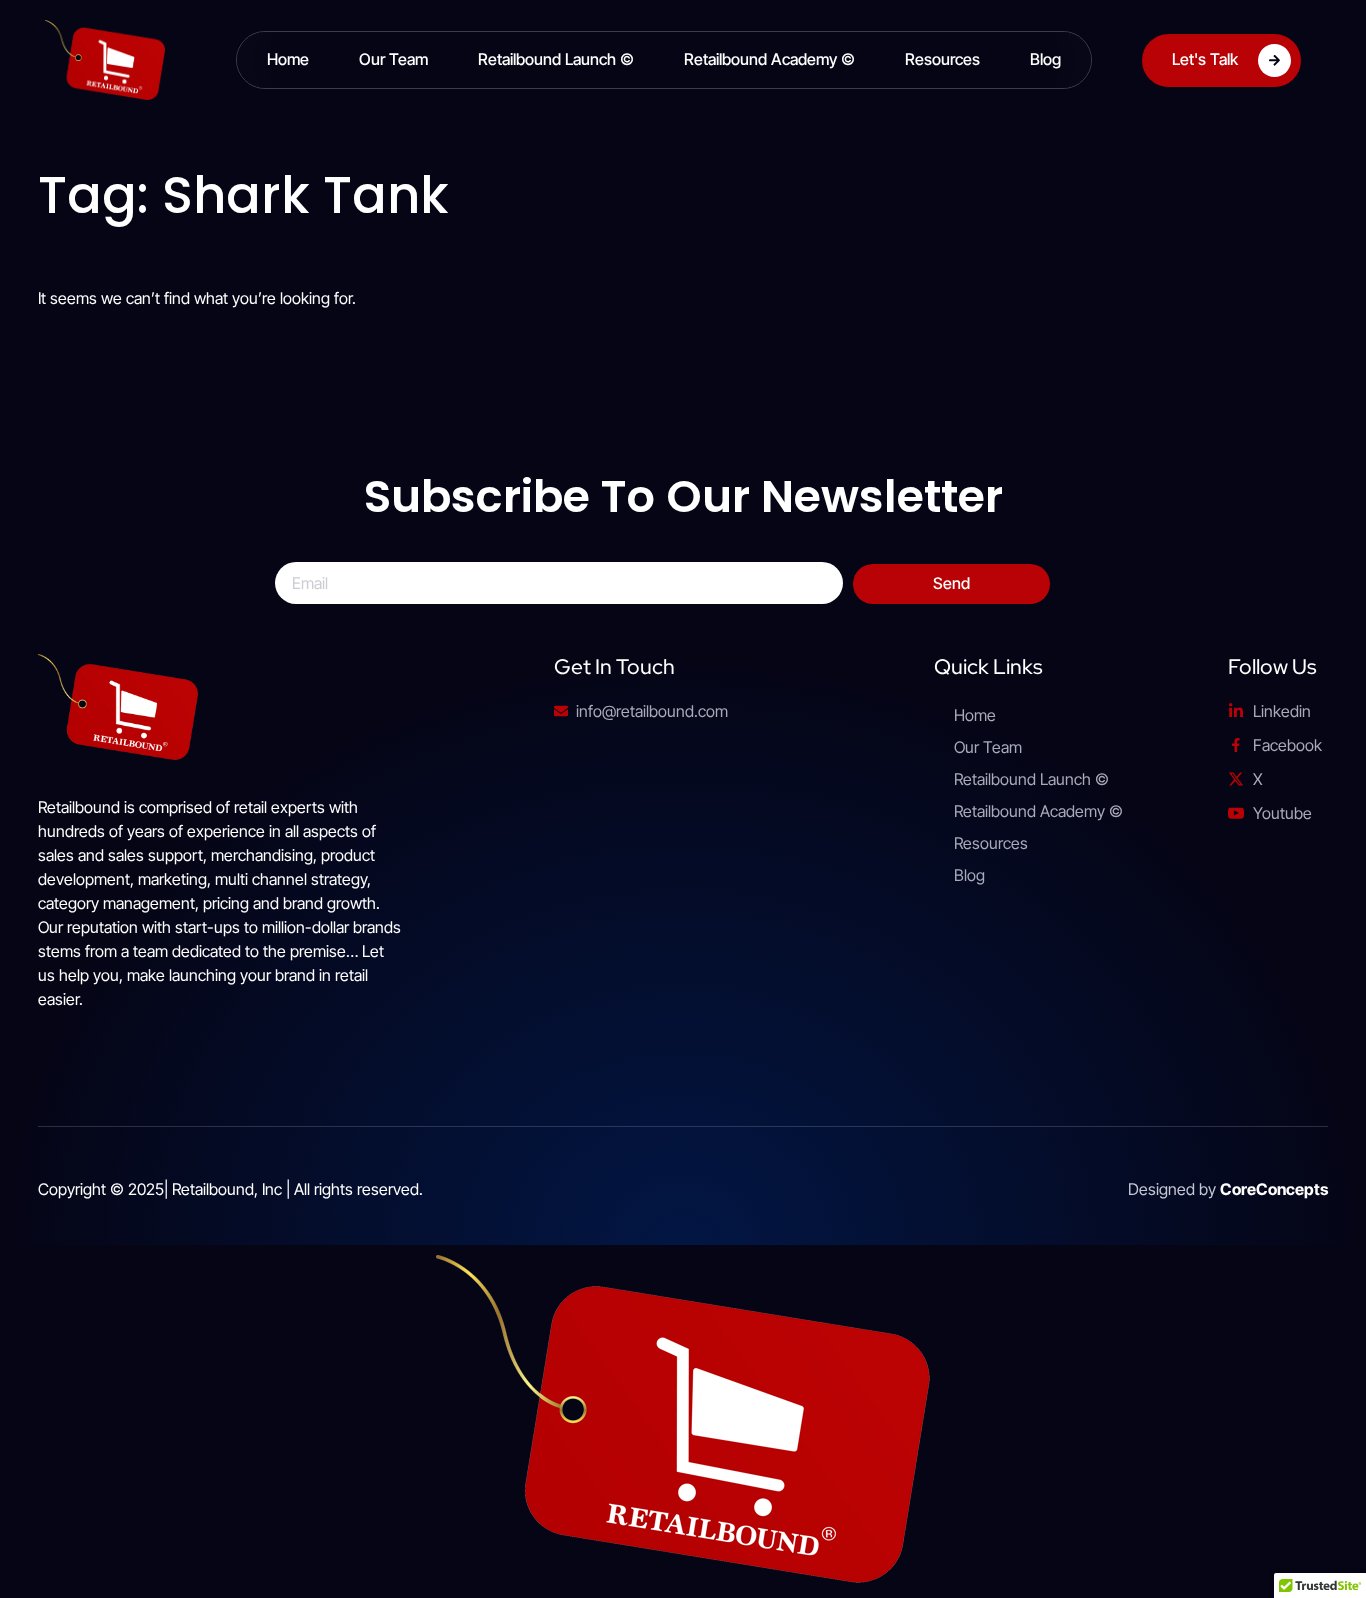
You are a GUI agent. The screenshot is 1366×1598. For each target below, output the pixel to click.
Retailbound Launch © (556, 59)
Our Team (393, 59)
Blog (1045, 59)
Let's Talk (1205, 58)
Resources (942, 59)
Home (288, 59)
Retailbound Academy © (769, 59)
